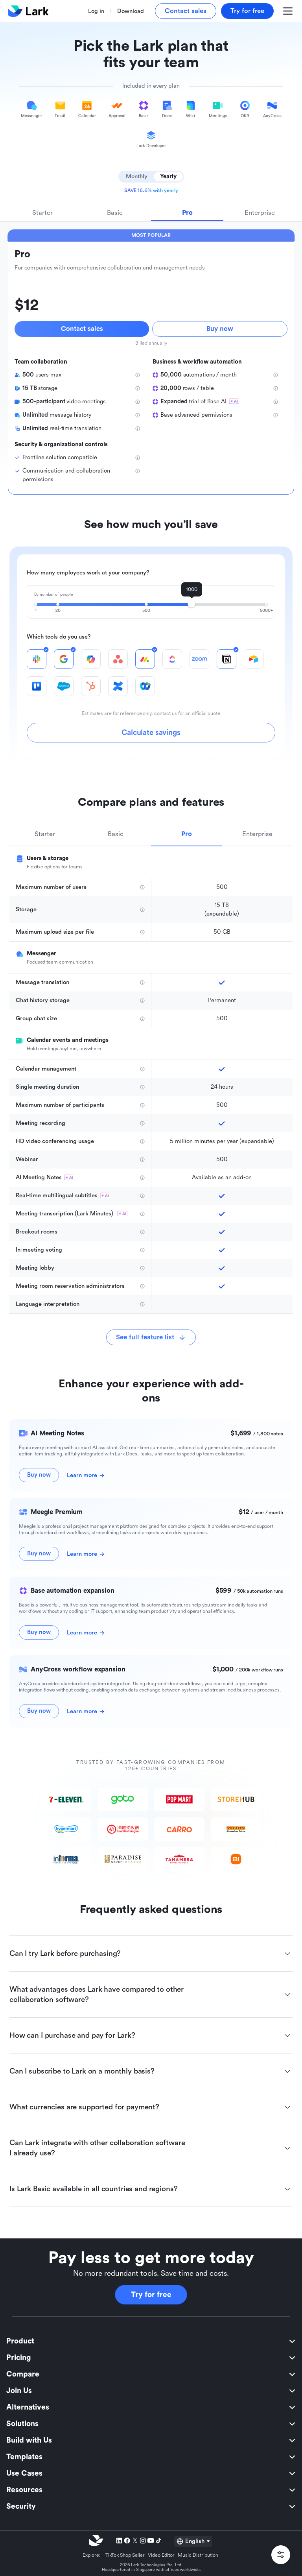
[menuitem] (151, 2341)
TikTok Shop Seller (125, 2555)
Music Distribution (198, 2555)
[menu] (151, 2424)
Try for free (151, 2295)
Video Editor (161, 2555)
